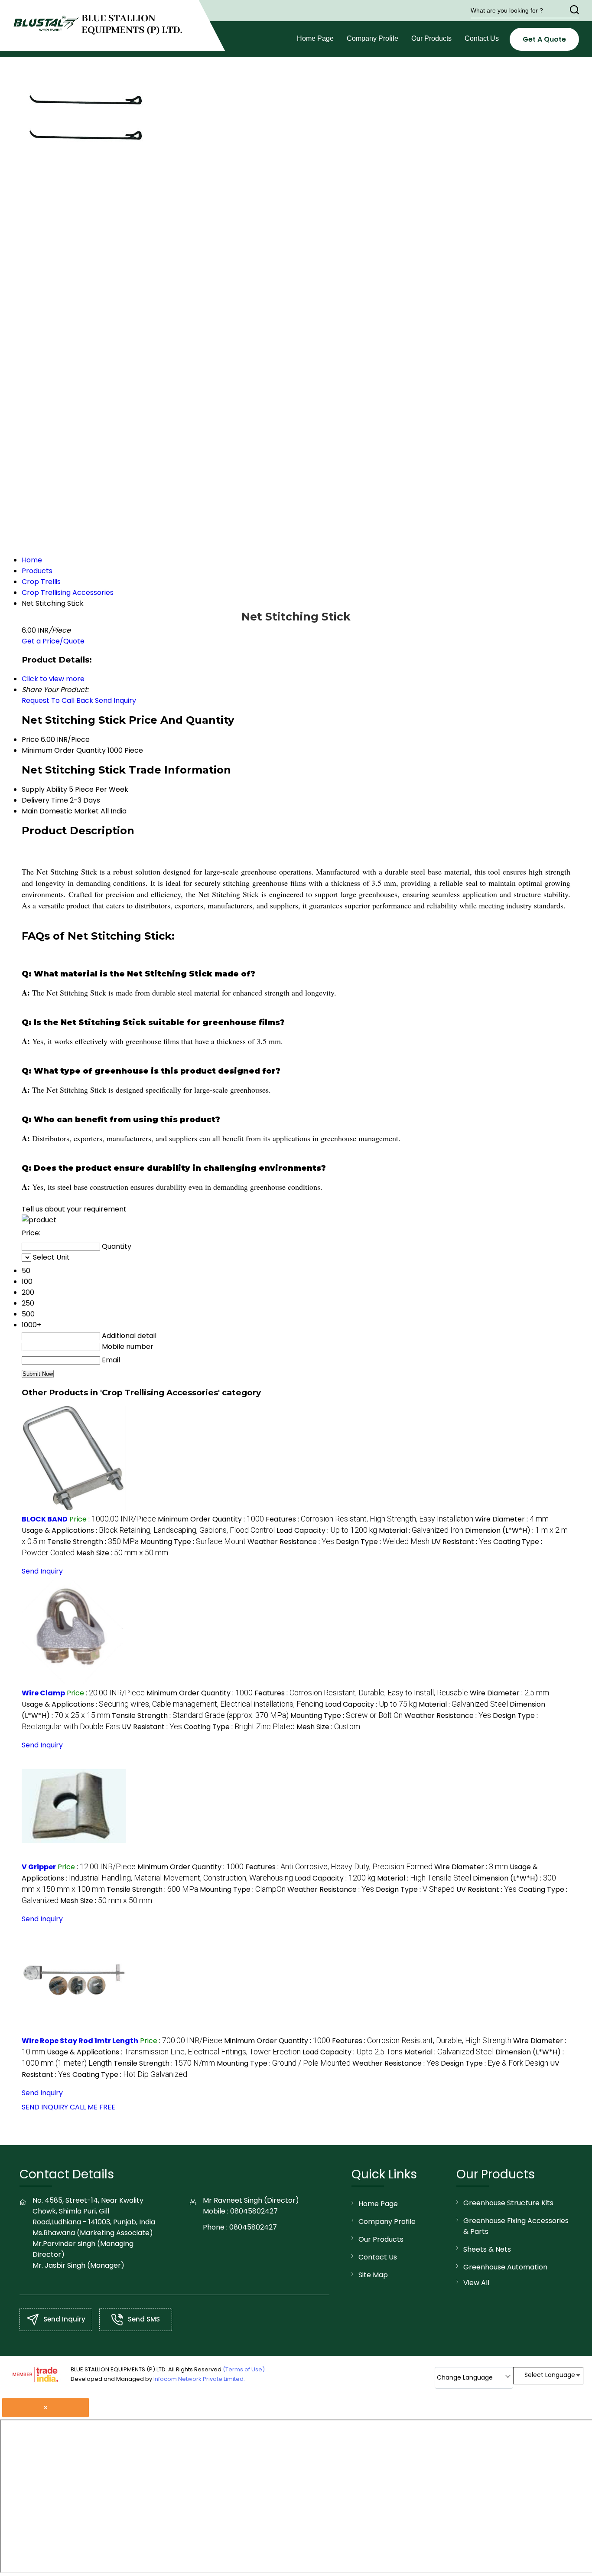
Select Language (550, 2375)
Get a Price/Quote (53, 641)
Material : (421, 1530)
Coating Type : (239, 1727)
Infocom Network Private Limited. (199, 2379)
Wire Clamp (43, 1693)
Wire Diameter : (512, 1519)
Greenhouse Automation (505, 2267)
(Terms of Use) (244, 2369)
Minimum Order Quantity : (211, 1519)
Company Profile (372, 38)
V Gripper (39, 1867)
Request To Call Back (57, 700)
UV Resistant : (461, 1542)
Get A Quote (544, 39)
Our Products (431, 38)
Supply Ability (44, 789)
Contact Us (482, 38)
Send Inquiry (115, 700)
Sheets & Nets (487, 2249)
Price (30, 739)
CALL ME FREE (93, 2107)
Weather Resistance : (291, 1542)
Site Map (373, 2275)
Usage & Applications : (148, 1530)
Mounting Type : (193, 1542)
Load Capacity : (327, 1530)
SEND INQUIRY (45, 2107)
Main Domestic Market (60, 811)
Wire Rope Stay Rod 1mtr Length (80, 2041)
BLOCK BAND (45, 1519)
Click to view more (53, 679)
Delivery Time (45, 800)
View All (476, 2283)
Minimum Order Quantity (64, 750)
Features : (369, 1519)
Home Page (315, 38)
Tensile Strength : (93, 1542)
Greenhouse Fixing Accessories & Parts (516, 2226)
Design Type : (383, 1542)
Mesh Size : (122, 1553)
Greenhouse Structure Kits (508, 2203)
